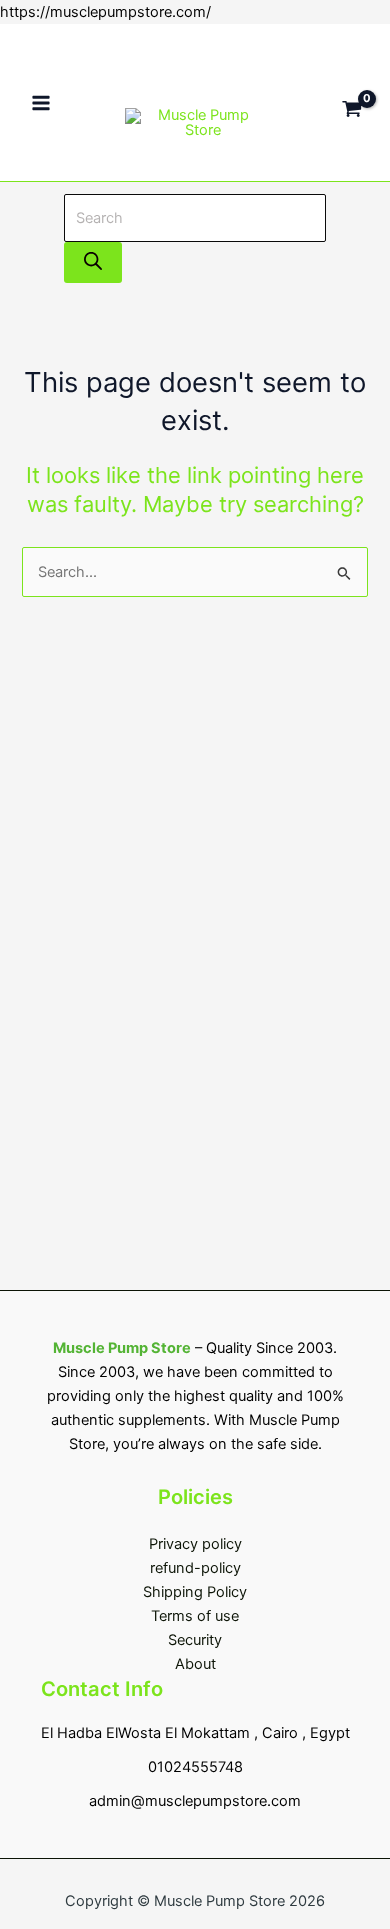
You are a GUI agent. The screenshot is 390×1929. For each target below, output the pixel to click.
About (195, 1664)
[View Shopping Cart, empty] (352, 103)
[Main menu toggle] (41, 103)
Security (195, 1640)
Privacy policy (195, 1544)
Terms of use (195, 1616)
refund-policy (195, 1568)
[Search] (93, 262)
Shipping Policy (195, 1592)
